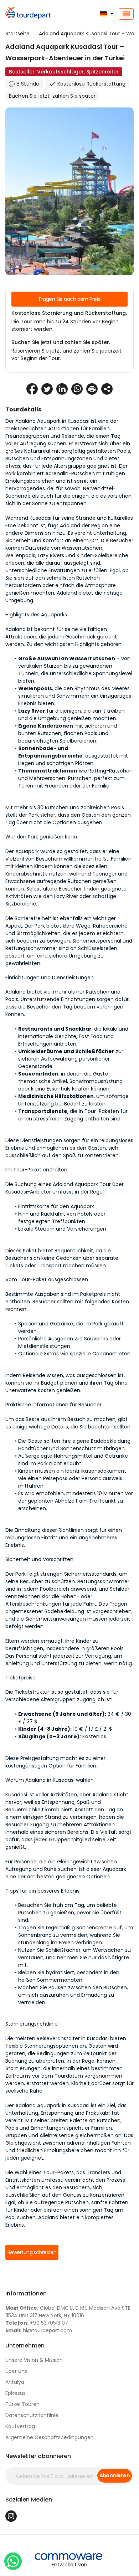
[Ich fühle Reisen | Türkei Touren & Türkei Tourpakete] (23, 14)
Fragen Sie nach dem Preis (69, 299)
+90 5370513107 (37, 2323)
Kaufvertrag (20, 2426)
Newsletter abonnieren (38, 2456)
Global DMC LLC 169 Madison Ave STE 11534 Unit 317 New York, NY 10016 (68, 2312)
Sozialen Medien (29, 2500)
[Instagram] (11, 2516)
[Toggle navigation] (126, 14)
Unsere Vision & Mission (34, 2360)
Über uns (16, 2371)
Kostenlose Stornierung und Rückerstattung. (69, 313)
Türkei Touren (22, 2404)
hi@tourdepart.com (39, 2330)
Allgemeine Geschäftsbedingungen (50, 2437)
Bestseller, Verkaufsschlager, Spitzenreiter (64, 72)
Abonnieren (115, 2475)
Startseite (17, 34)
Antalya (15, 2382)
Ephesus (16, 2393)
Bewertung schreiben (32, 2252)
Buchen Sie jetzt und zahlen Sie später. (61, 342)
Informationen (26, 2293)
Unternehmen (25, 2346)
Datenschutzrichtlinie (32, 2415)
